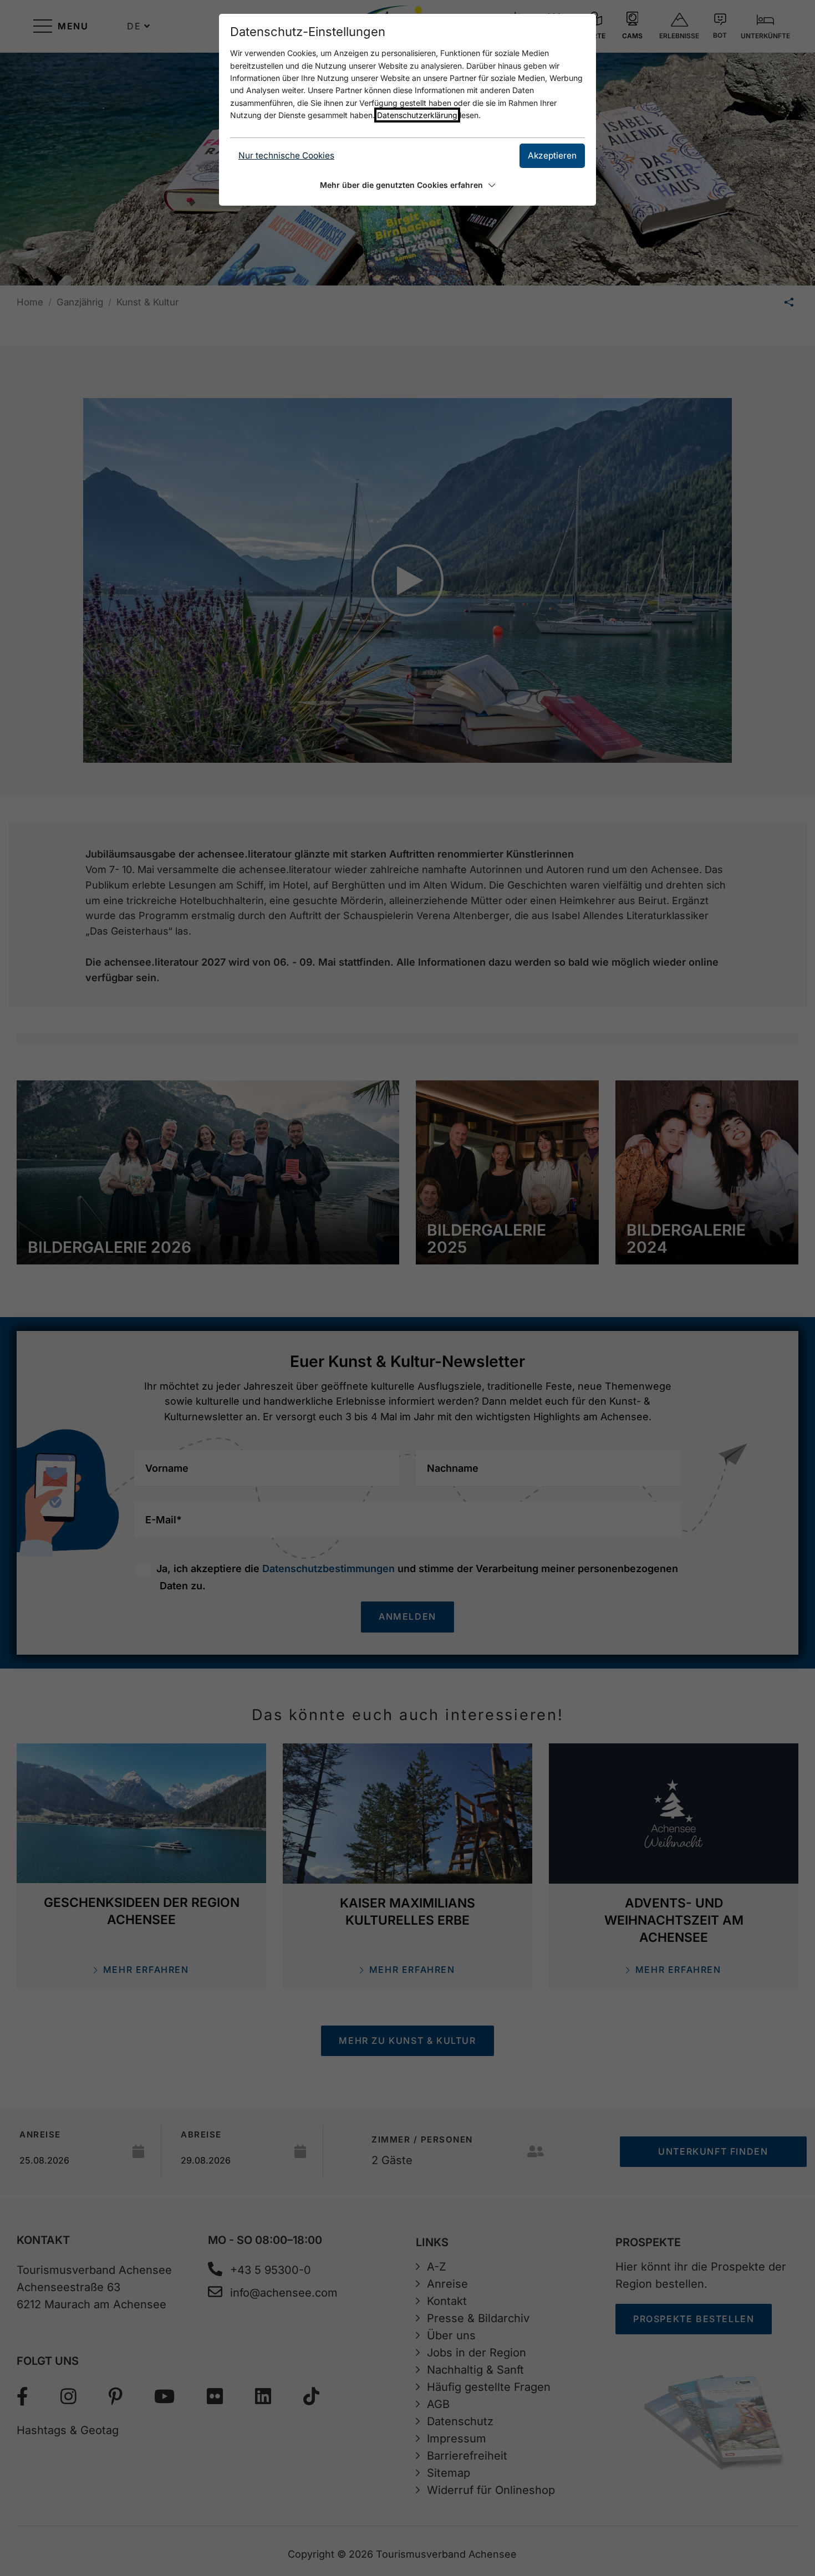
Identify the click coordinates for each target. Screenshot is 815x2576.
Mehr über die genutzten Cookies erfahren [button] (401, 185)
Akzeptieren (552, 155)
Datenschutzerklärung (417, 115)
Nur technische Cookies (286, 155)
